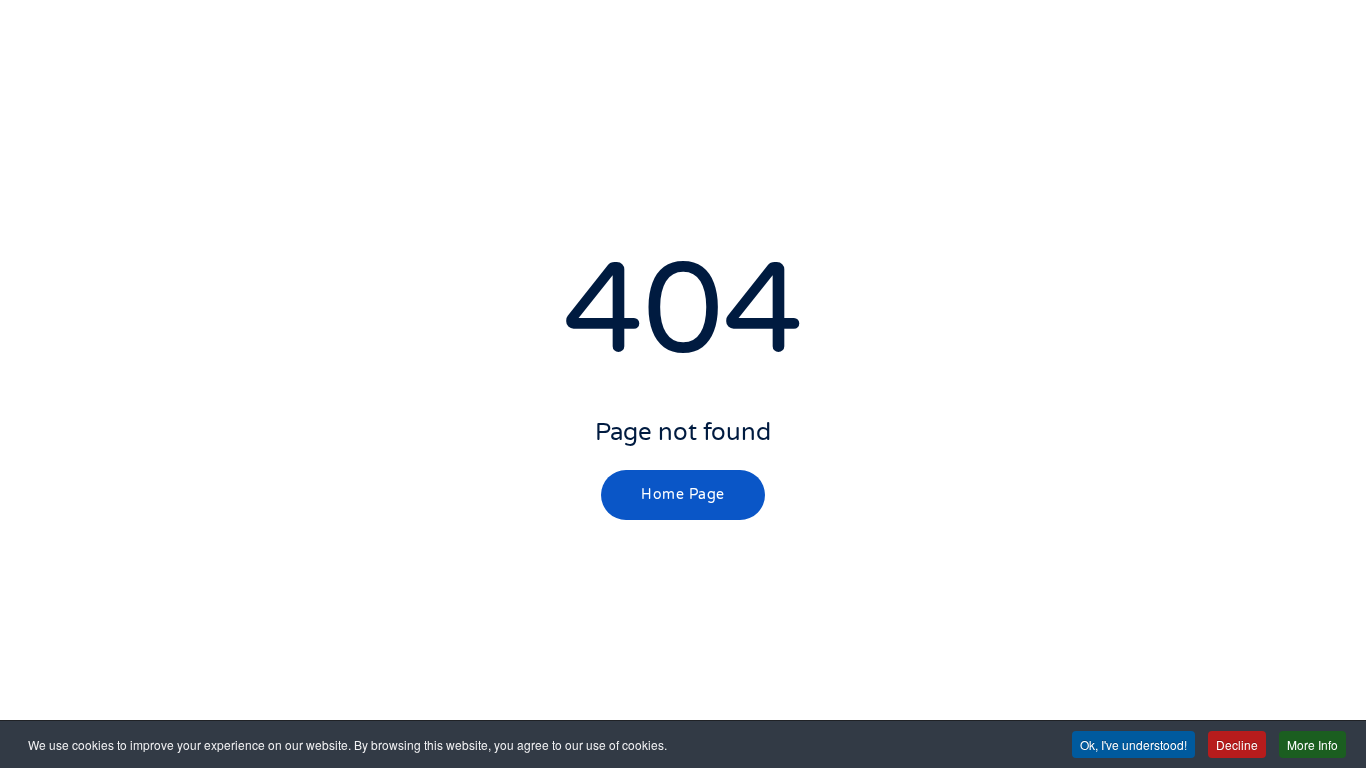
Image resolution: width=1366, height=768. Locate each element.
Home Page (683, 494)
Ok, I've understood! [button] (1133, 744)
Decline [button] (1237, 744)
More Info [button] (1312, 744)
